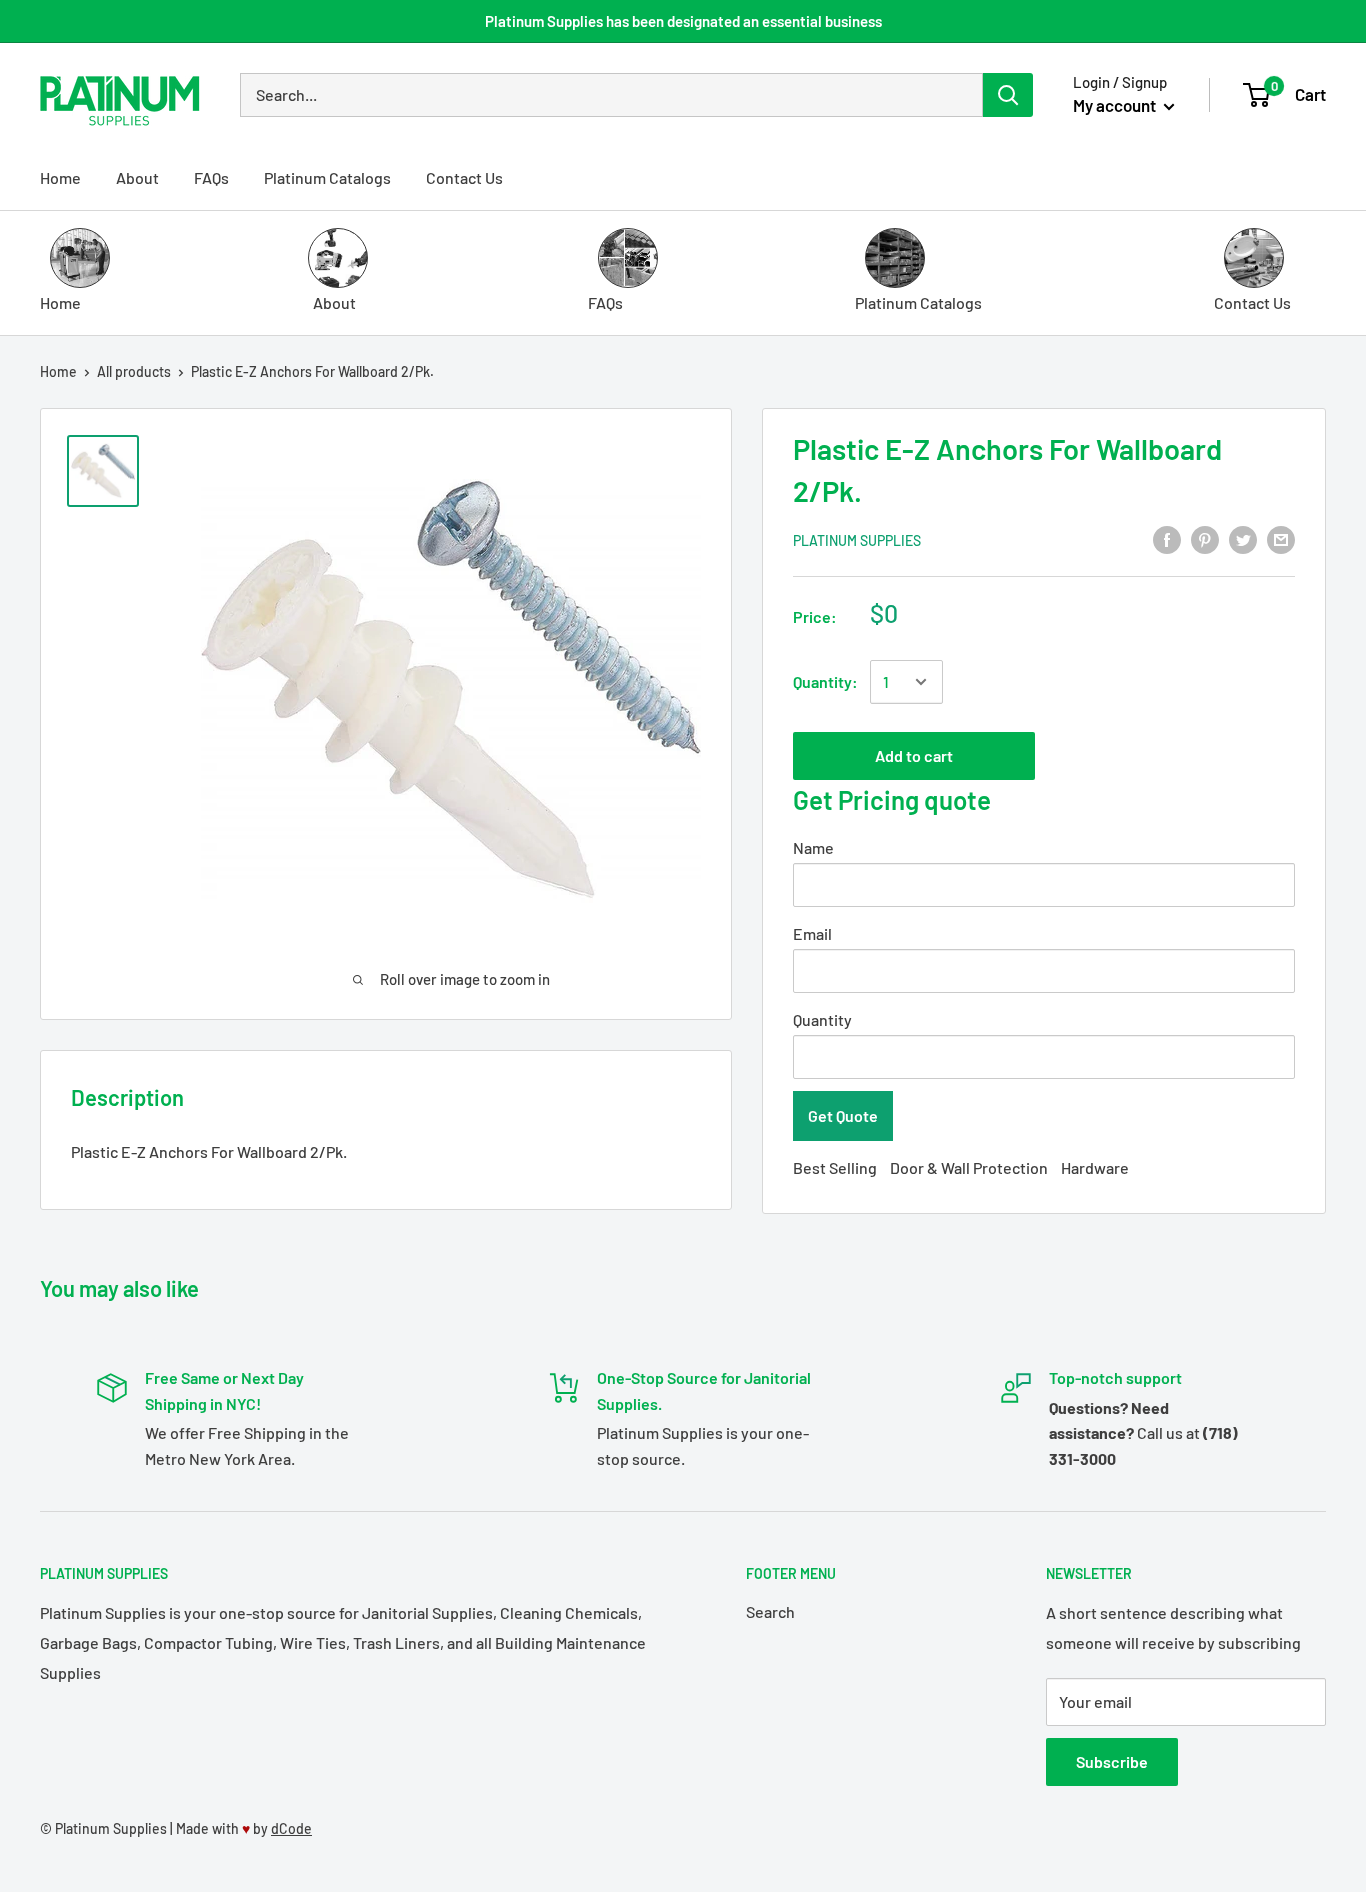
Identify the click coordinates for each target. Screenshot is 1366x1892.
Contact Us (464, 177)
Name (813, 847)
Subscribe (1112, 1761)
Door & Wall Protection (969, 1167)
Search (770, 1611)
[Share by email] (1281, 538)
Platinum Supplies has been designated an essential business (683, 21)
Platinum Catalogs (327, 177)
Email (812, 933)
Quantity (822, 1019)
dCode (291, 1828)
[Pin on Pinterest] (1205, 538)
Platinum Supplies (857, 540)
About (137, 177)
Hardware (1095, 1167)
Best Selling (835, 1167)
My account (1116, 105)
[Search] (1008, 95)
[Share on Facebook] (1167, 538)
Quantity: (825, 681)
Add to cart (914, 755)
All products (134, 371)
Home (60, 177)
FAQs (211, 177)
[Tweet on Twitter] (1243, 538)
